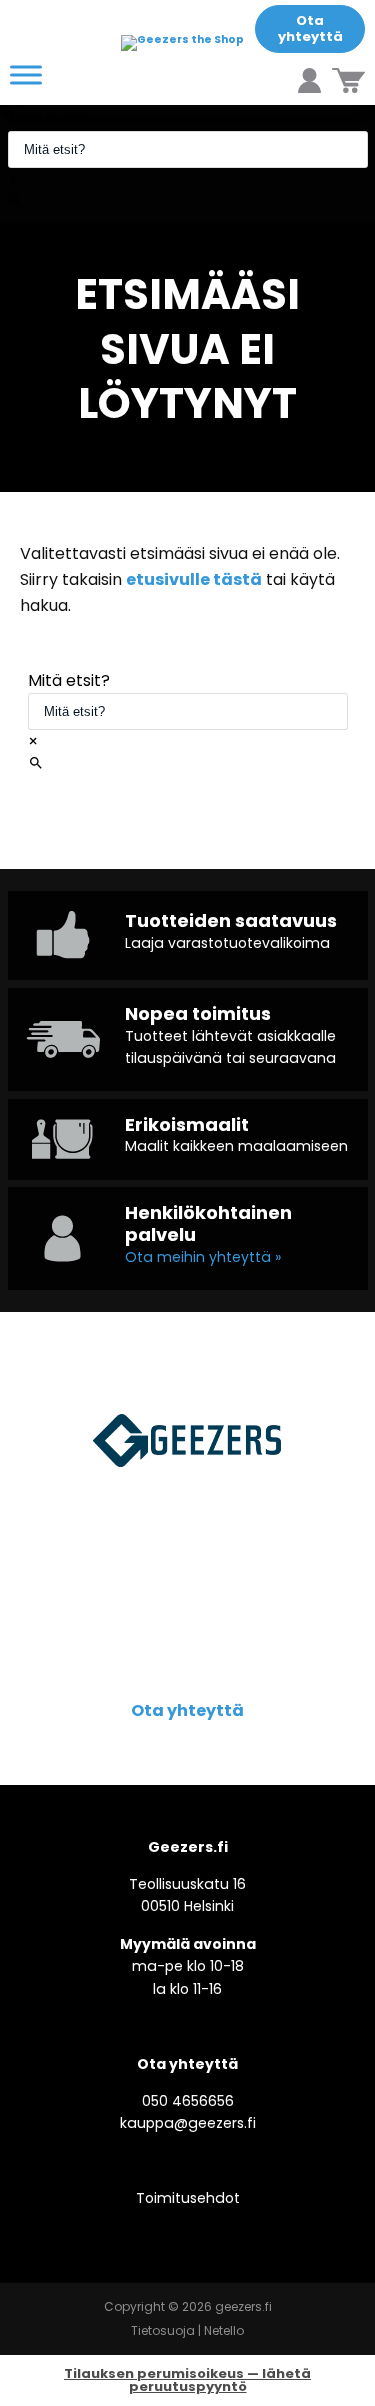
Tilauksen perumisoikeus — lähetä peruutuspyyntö (187, 2380)
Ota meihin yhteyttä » (203, 1257)
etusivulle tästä (194, 579)
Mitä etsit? (49, 118)
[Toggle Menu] (26, 74)
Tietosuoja (163, 2330)
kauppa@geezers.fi (188, 2123)
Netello (224, 2330)
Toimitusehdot (188, 2198)
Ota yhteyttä (310, 28)
